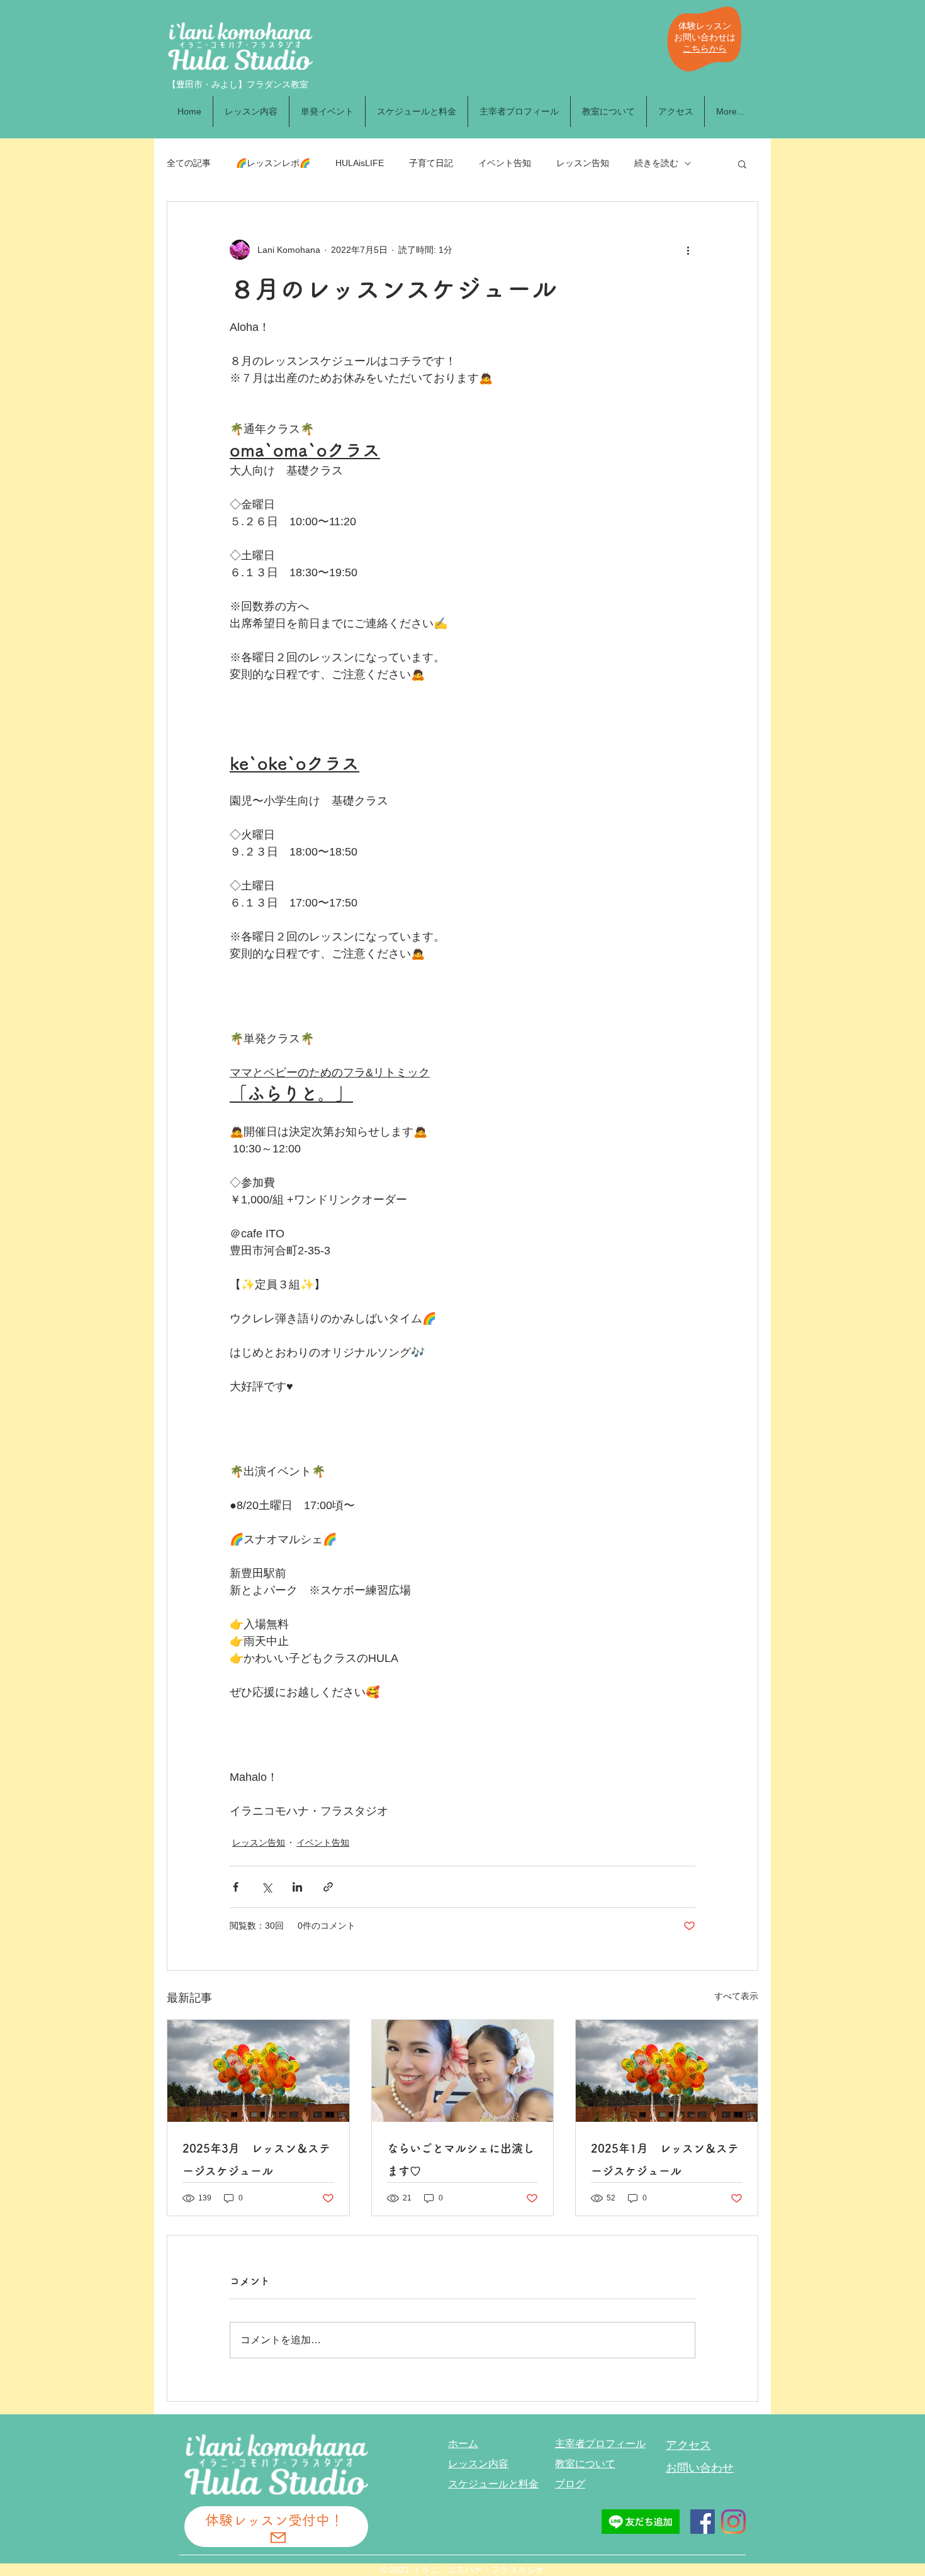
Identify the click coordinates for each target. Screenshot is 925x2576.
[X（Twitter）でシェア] (266, 1887)
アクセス (688, 2445)
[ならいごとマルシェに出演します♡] (463, 2071)
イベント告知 (505, 163)
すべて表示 (736, 1996)
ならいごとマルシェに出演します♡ (461, 2160)
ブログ (570, 2484)
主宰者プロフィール (600, 2444)
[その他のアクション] (688, 250)
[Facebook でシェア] (236, 1887)
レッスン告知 (583, 163)
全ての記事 (189, 163)
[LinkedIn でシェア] (297, 1887)
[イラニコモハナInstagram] (733, 2522)
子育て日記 (431, 163)
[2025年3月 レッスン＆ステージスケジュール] (258, 2071)
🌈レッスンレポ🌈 (273, 163)
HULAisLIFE (360, 163)
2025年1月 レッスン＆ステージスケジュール (665, 2160)
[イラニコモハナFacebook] (703, 2522)
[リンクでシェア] (328, 1887)
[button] (742, 164)
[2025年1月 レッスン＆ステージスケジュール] (667, 2071)
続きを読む (656, 163)
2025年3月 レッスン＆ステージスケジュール (256, 2160)
